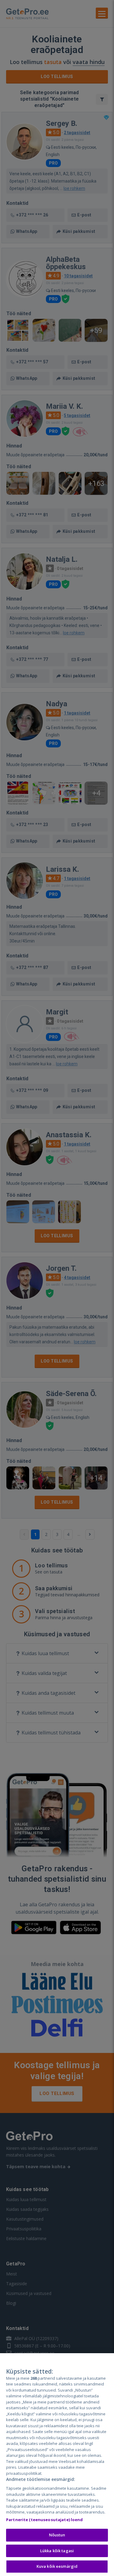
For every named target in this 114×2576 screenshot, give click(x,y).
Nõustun (57, 2535)
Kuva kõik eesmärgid (57, 2566)
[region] (57, 2465)
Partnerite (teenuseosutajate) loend (45, 2520)
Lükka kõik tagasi (57, 2551)
